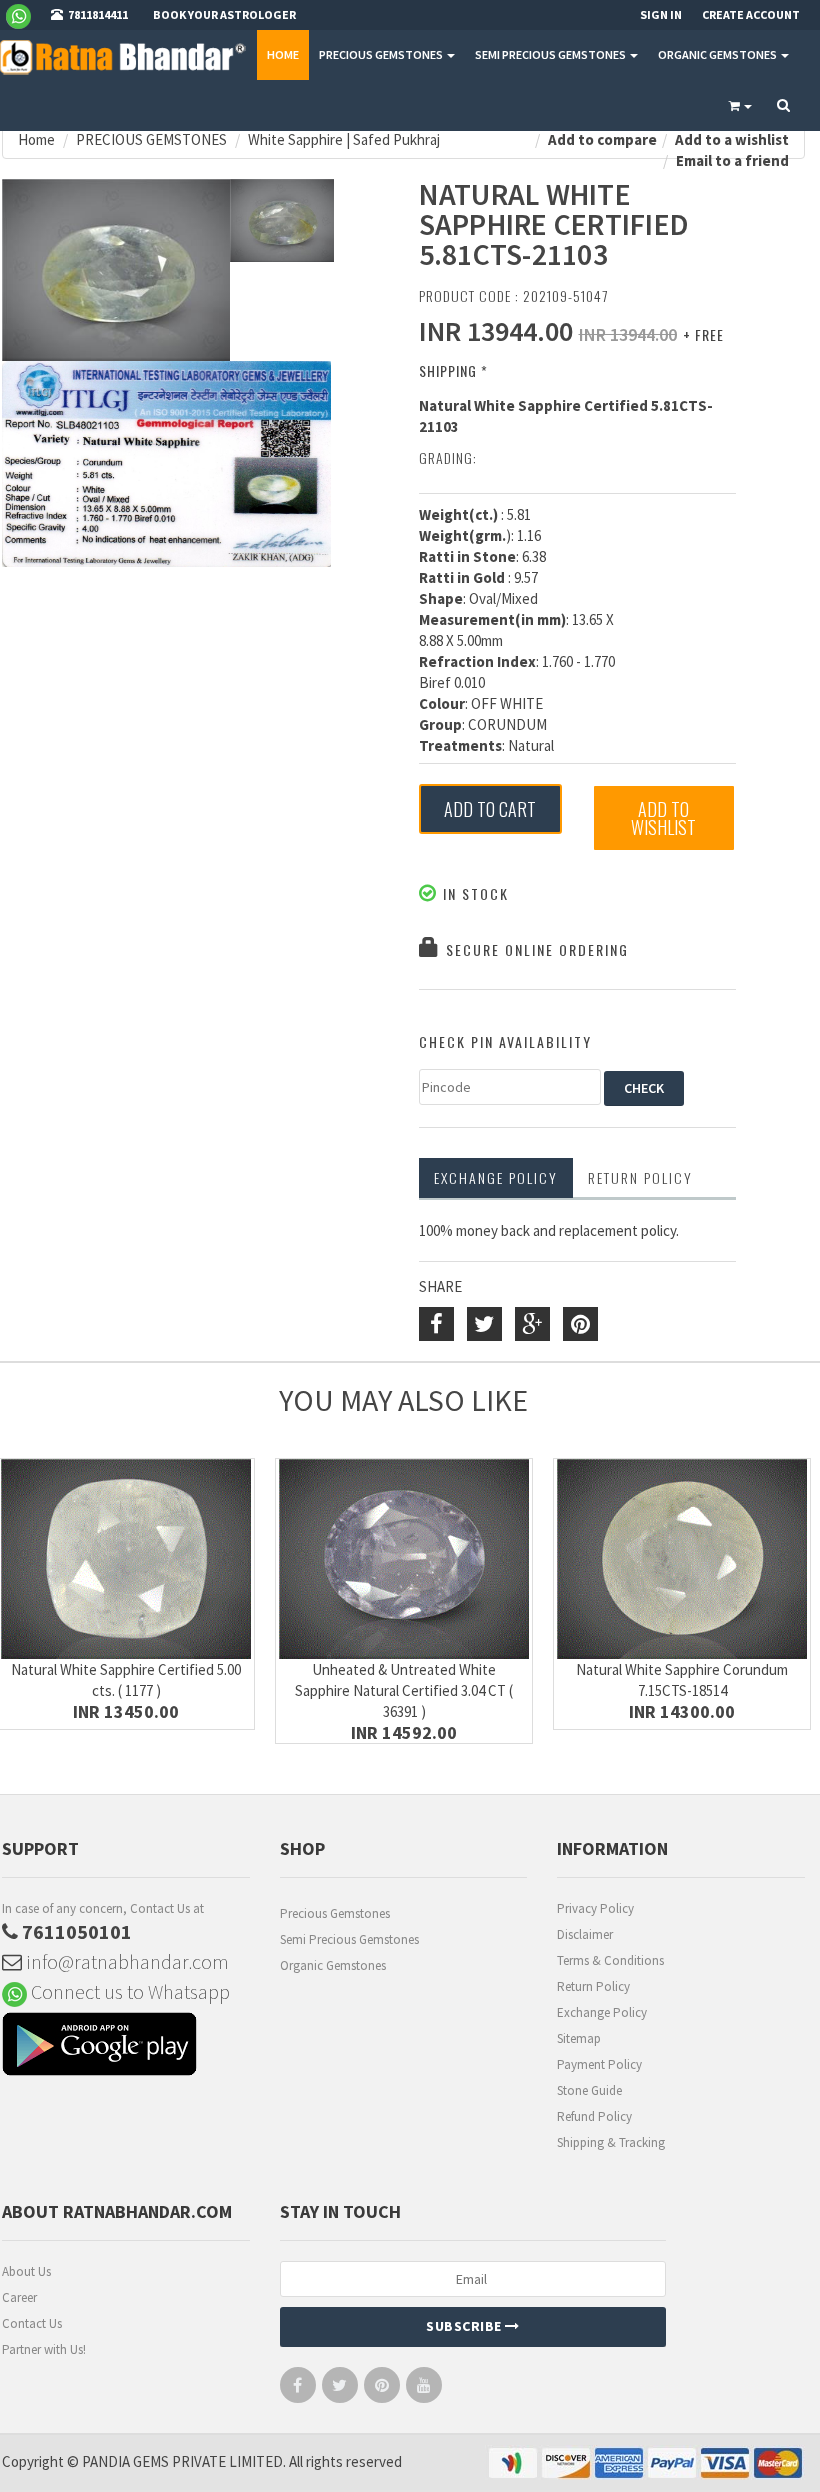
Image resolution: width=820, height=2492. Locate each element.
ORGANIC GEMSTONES (718, 54)
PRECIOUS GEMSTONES (382, 54)
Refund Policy (594, 2116)
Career (19, 2297)
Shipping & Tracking (611, 2142)
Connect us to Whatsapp (128, 1991)
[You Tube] (424, 2389)
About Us (26, 2271)
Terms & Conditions (610, 1960)
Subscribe (465, 2326)
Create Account (751, 14)
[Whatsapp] (26, 15)
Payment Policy (599, 2064)
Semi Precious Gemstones (349, 1939)
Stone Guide (589, 2090)
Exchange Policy (496, 1177)
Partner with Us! (44, 2349)
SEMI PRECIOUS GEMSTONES (551, 54)
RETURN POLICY (640, 1177)
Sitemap (579, 2038)
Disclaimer (585, 1934)
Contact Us (32, 2323)
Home (283, 54)
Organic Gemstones (333, 1965)
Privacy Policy (595, 1908)
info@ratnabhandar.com (125, 1961)
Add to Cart (490, 809)
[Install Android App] (126, 2046)
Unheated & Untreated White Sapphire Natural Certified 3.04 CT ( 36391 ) (404, 1690)
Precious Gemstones (335, 1913)
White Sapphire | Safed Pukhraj (344, 139)
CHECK (644, 1088)
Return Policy (593, 1986)
